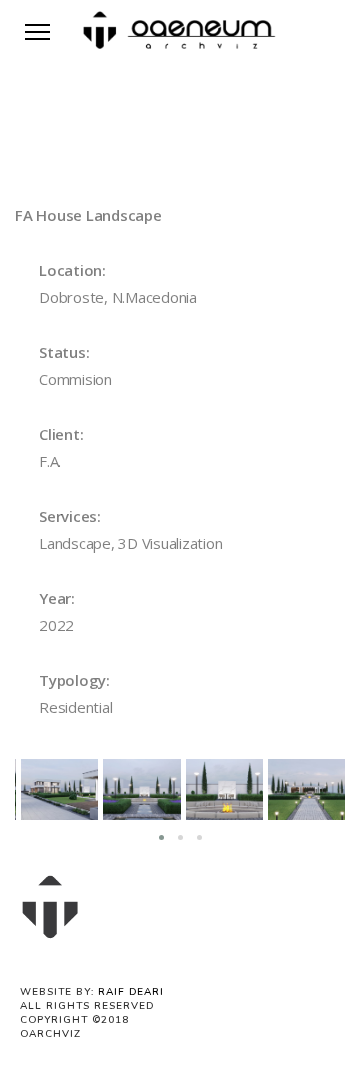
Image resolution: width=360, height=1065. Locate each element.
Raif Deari (131, 992)
